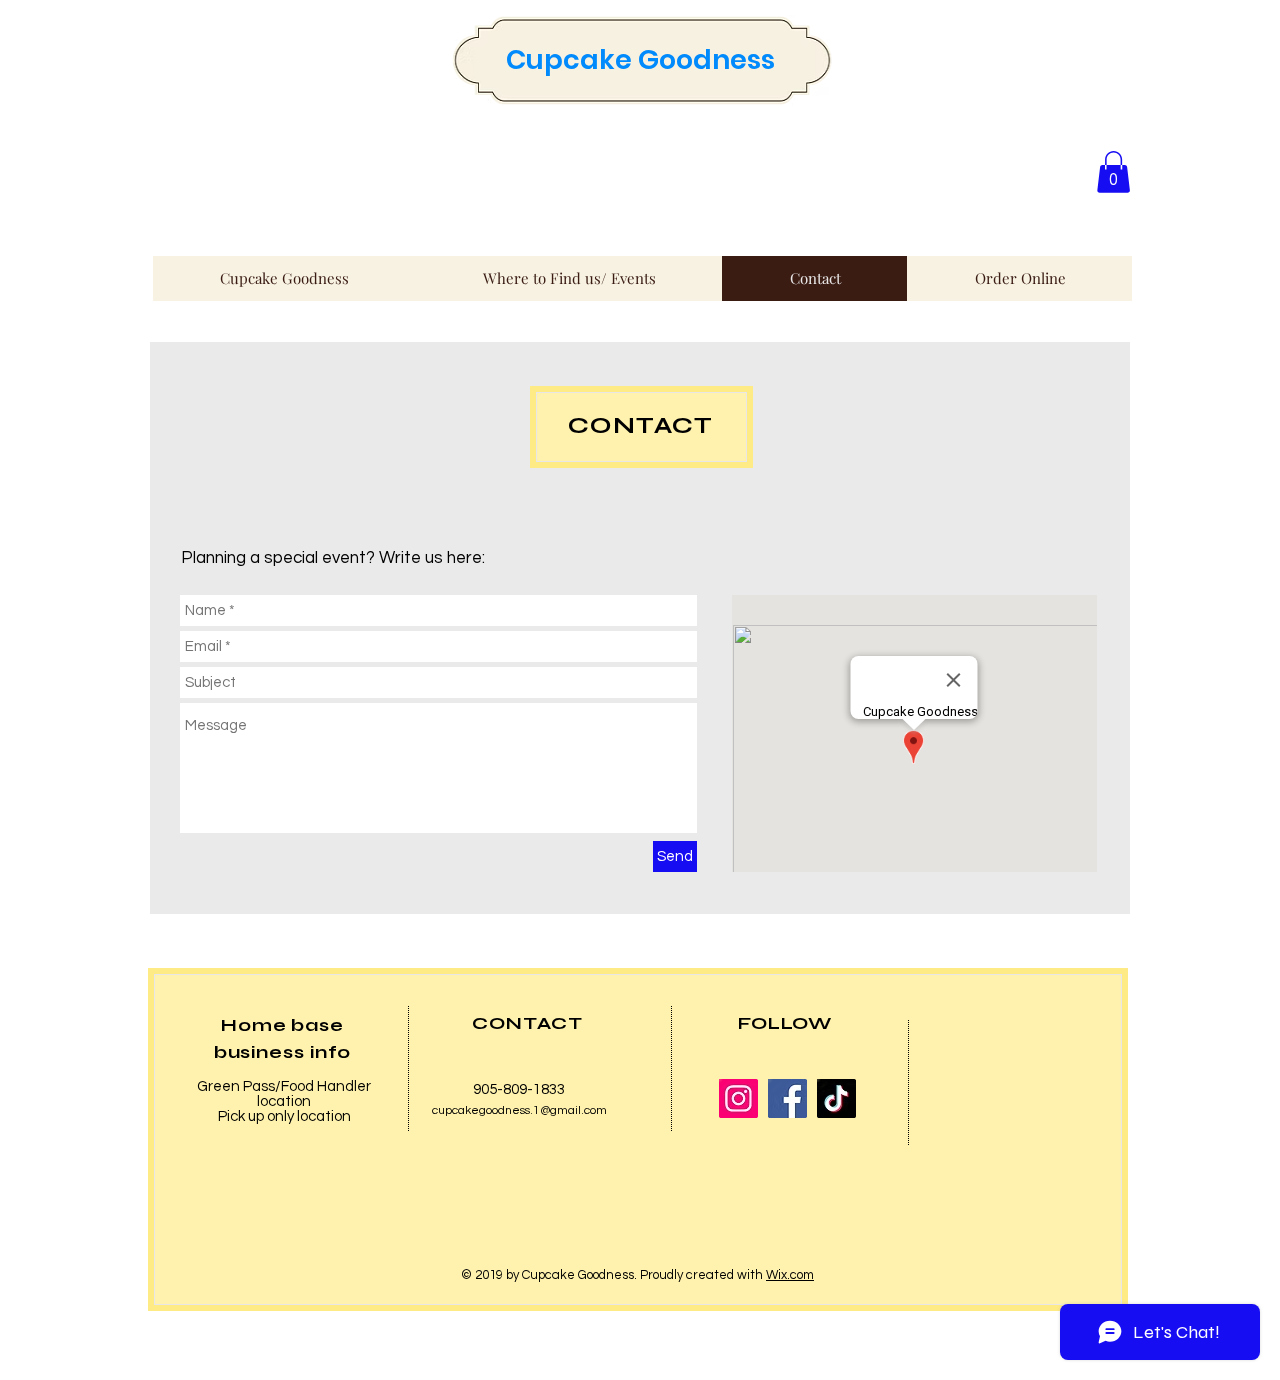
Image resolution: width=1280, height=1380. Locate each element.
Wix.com (790, 1275)
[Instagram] (738, 1098)
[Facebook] (787, 1098)
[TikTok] (836, 1098)
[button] (1113, 172)
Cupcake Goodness (640, 59)
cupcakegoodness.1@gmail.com (519, 1110)
